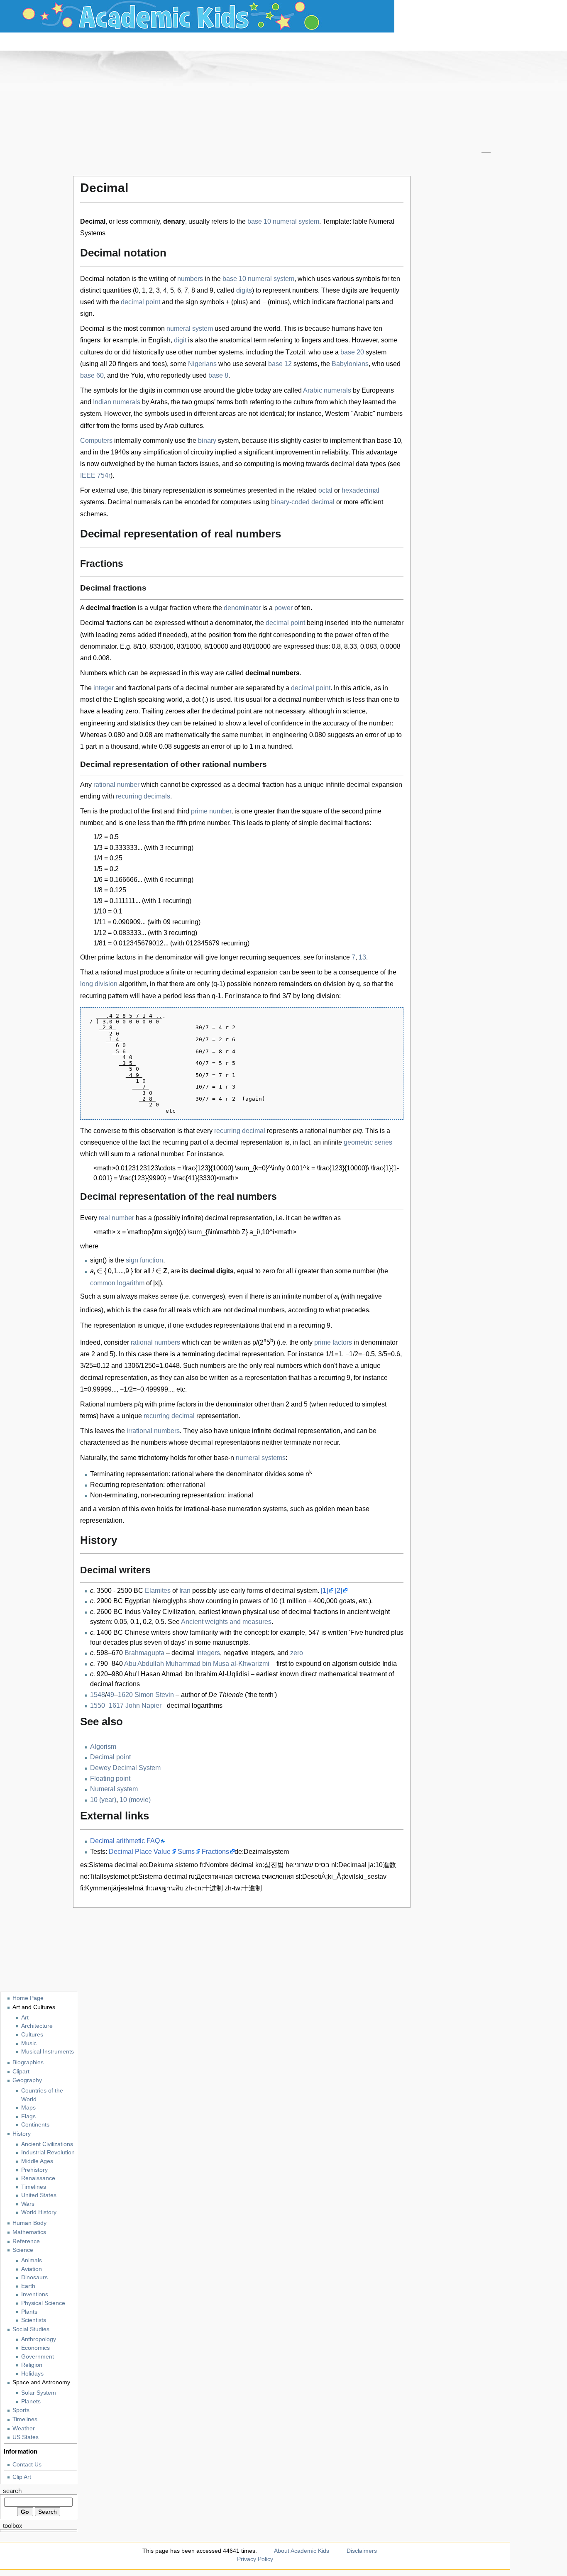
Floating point (110, 1779)
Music (29, 2043)
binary (207, 441)
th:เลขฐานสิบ (164, 1888)
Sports (21, 2410)
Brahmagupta (144, 1653)
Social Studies (31, 2329)
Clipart (21, 2071)
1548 (98, 1695)
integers (208, 1653)
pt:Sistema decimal (159, 1876)
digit (180, 340)
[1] (324, 1591)
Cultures (32, 2035)
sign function (144, 1260)
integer (104, 688)
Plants (29, 2312)
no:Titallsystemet (105, 1876)
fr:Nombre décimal (227, 1865)
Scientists (34, 2320)
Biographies (28, 2062)
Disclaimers (362, 2551)
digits (244, 290)
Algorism (103, 1747)
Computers (96, 441)
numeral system (296, 221)
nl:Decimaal (349, 1865)
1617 (116, 1706)
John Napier (143, 1706)
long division (99, 984)
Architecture (37, 2026)
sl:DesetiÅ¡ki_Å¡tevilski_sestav (341, 1876)
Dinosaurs (34, 2277)
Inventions (35, 2294)
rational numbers (155, 1342)
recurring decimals (143, 796)
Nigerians (202, 364)
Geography (27, 2080)
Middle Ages (37, 2161)
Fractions (215, 1852)
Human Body (29, 2223)
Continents (35, 2125)
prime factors (333, 1342)
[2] (338, 1591)
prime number (211, 811)
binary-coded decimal (303, 502)
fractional (142, 688)
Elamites (158, 1591)
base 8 (218, 375)
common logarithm (117, 1283)
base (255, 221)
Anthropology (39, 2339)
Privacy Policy (255, 2559)
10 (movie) (135, 1800)
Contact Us (27, 2464)
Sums (186, 1852)
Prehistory (34, 2170)
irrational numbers (153, 1431)
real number (116, 1218)
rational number (116, 785)
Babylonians (350, 364)
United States (39, 2195)
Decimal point (110, 1757)
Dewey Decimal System (125, 1768)
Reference (26, 2241)
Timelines (34, 2187)
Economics (35, 2348)
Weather (24, 2428)
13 (362, 957)
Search (12, 2491)
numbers (190, 279)
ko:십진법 (270, 1865)
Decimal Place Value (140, 1852)
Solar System (39, 2393)
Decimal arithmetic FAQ (125, 1841)
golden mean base (342, 1509)
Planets (31, 2401)
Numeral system (114, 1789)
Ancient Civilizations (47, 2144)
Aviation (32, 2269)
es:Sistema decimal (109, 1865)
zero (297, 1653)
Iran (185, 1591)
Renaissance (38, 2178)
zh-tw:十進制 (243, 1888)
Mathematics (29, 2232)
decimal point (141, 302)
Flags (28, 2116)
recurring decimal (240, 1131)
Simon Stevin (154, 1695)
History (22, 2134)
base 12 (280, 364)
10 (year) (103, 1800)
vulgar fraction (171, 608)
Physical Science (43, 2303)
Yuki (137, 375)
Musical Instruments (48, 2052)
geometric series (368, 1142)
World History (39, 2212)
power (283, 608)
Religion (32, 2365)
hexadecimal (360, 490)
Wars (28, 2204)
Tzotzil (295, 352)
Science (23, 2250)
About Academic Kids (302, 2551)
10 (267, 221)
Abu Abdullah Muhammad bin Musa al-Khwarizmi (197, 1664)
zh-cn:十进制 (204, 1888)
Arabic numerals (327, 390)
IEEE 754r (95, 475)
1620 (125, 1695)
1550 (98, 1706)
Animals (32, 2260)
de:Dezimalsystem (262, 1852)
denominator (242, 608)
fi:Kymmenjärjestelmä (112, 1888)
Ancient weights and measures (226, 1622)
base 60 (92, 375)
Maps (28, 2108)
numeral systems (261, 1458)
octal (325, 490)
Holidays (32, 2374)
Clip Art (22, 2477)
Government (38, 2357)
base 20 (352, 352)
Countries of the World (42, 2095)
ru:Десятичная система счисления (241, 1876)
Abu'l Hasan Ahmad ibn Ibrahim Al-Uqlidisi (187, 1674)
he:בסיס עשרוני (308, 1865)
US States (26, 2437)
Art (25, 2018)
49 (110, 1695)
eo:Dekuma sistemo (169, 1865)
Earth (28, 2286)
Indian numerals (117, 402)
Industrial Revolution (48, 2152)
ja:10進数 (382, 1865)
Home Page (28, 1998)
